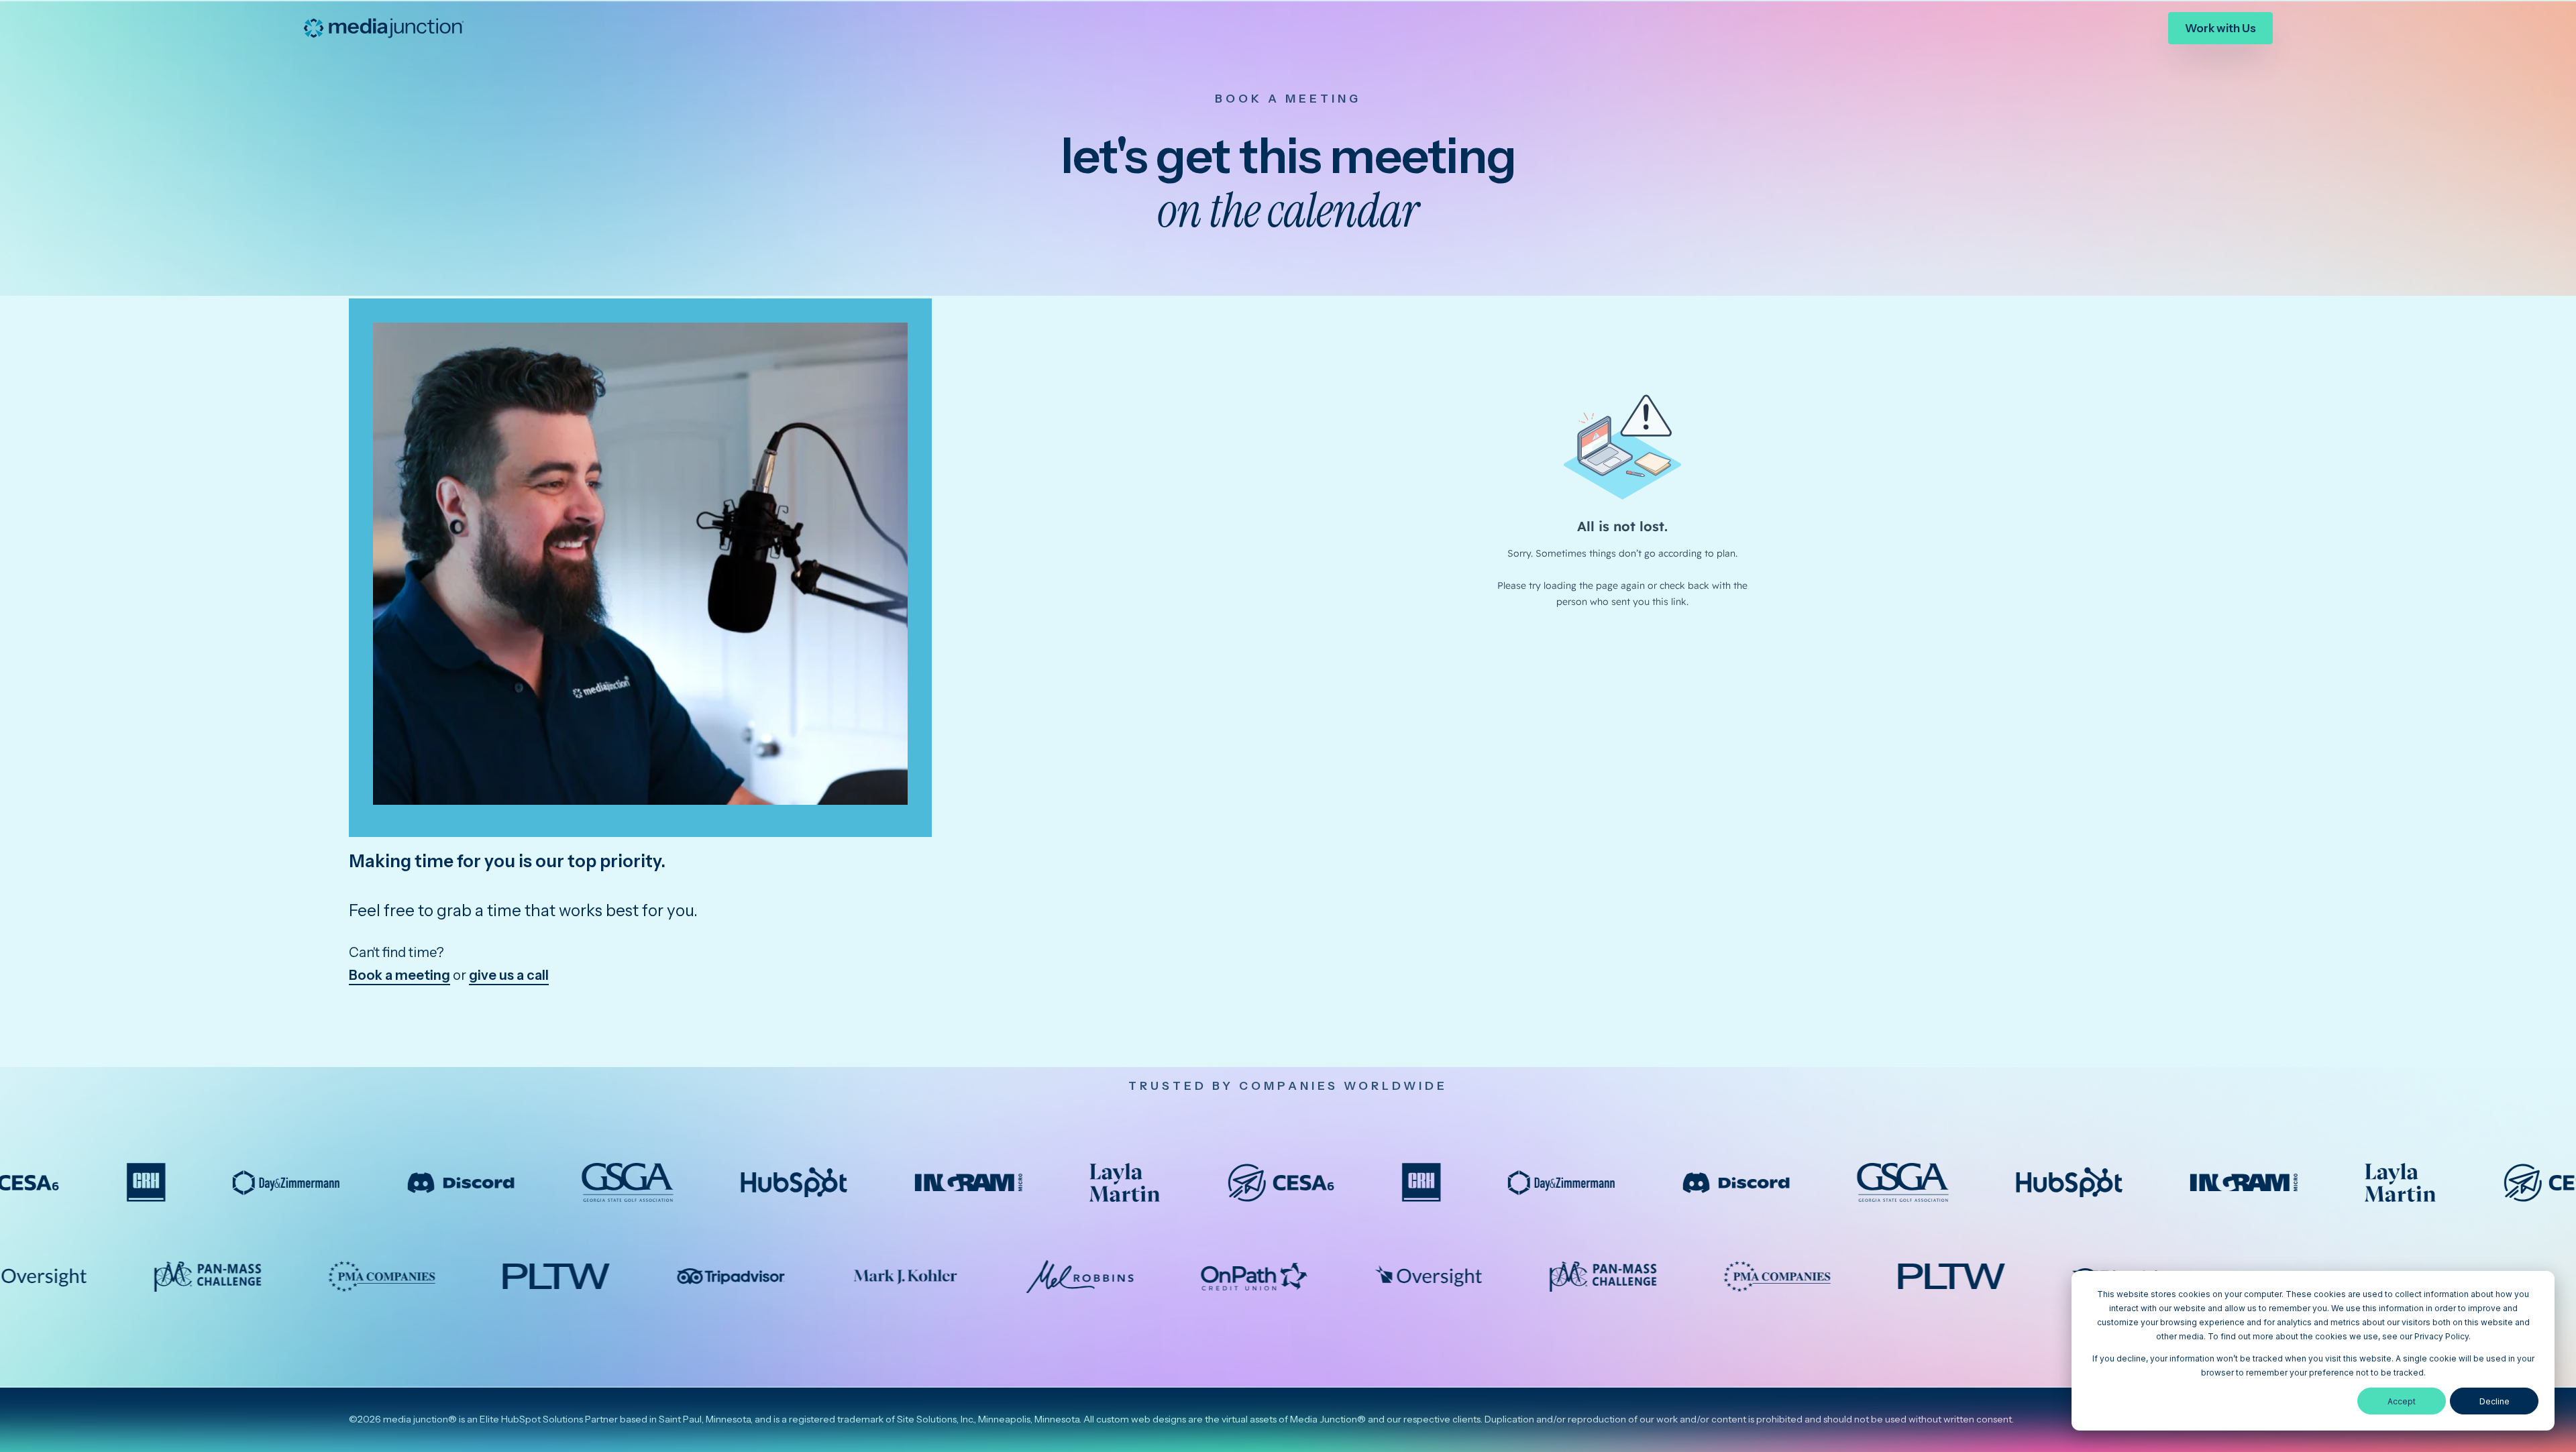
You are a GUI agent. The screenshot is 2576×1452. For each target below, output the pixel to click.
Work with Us (2220, 28)
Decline (2494, 1401)
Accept (2402, 1401)
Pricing (2125, 27)
